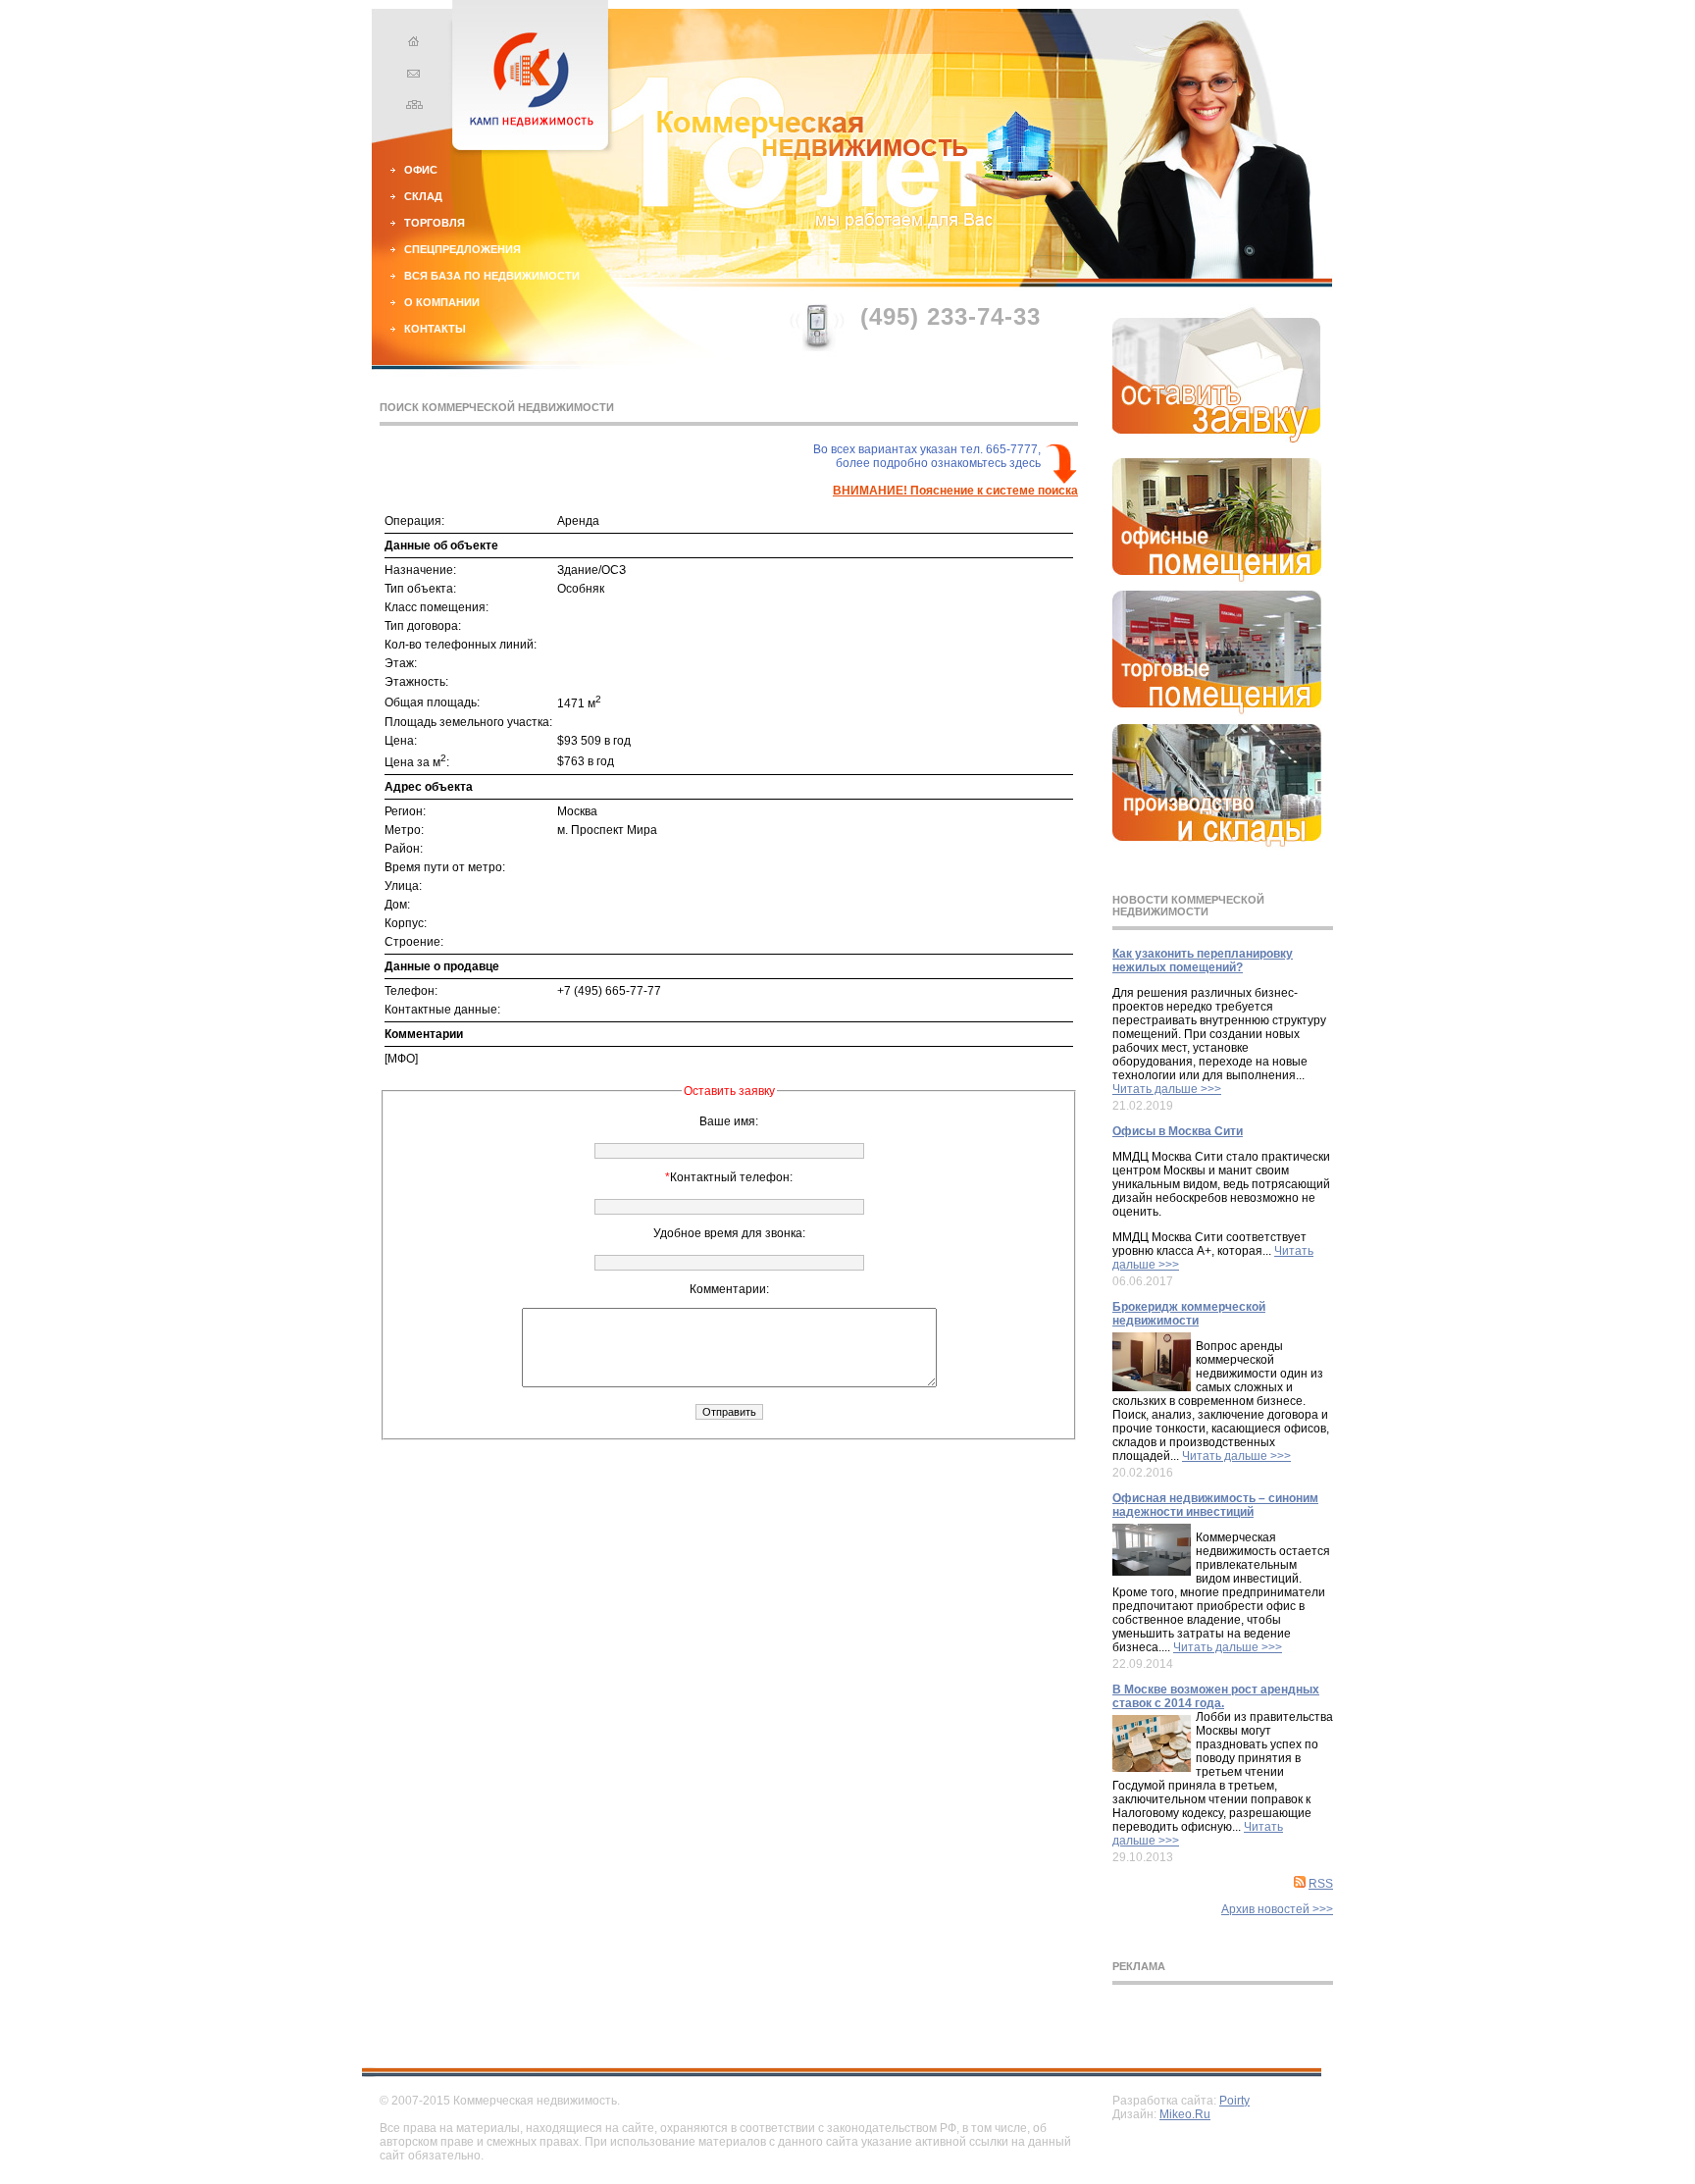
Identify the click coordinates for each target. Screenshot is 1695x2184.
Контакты (435, 329)
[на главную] (411, 44)
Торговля (435, 223)
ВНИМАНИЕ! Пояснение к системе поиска (955, 491)
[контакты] (411, 76)
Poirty (1234, 2101)
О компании (442, 302)
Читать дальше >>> (1167, 1089)
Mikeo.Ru (1185, 2114)
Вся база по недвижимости (492, 276)
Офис (421, 170)
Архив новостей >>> (1277, 1909)
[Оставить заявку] (1217, 439)
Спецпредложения (462, 249)
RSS (1321, 1884)
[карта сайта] (411, 107)
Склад (423, 196)
